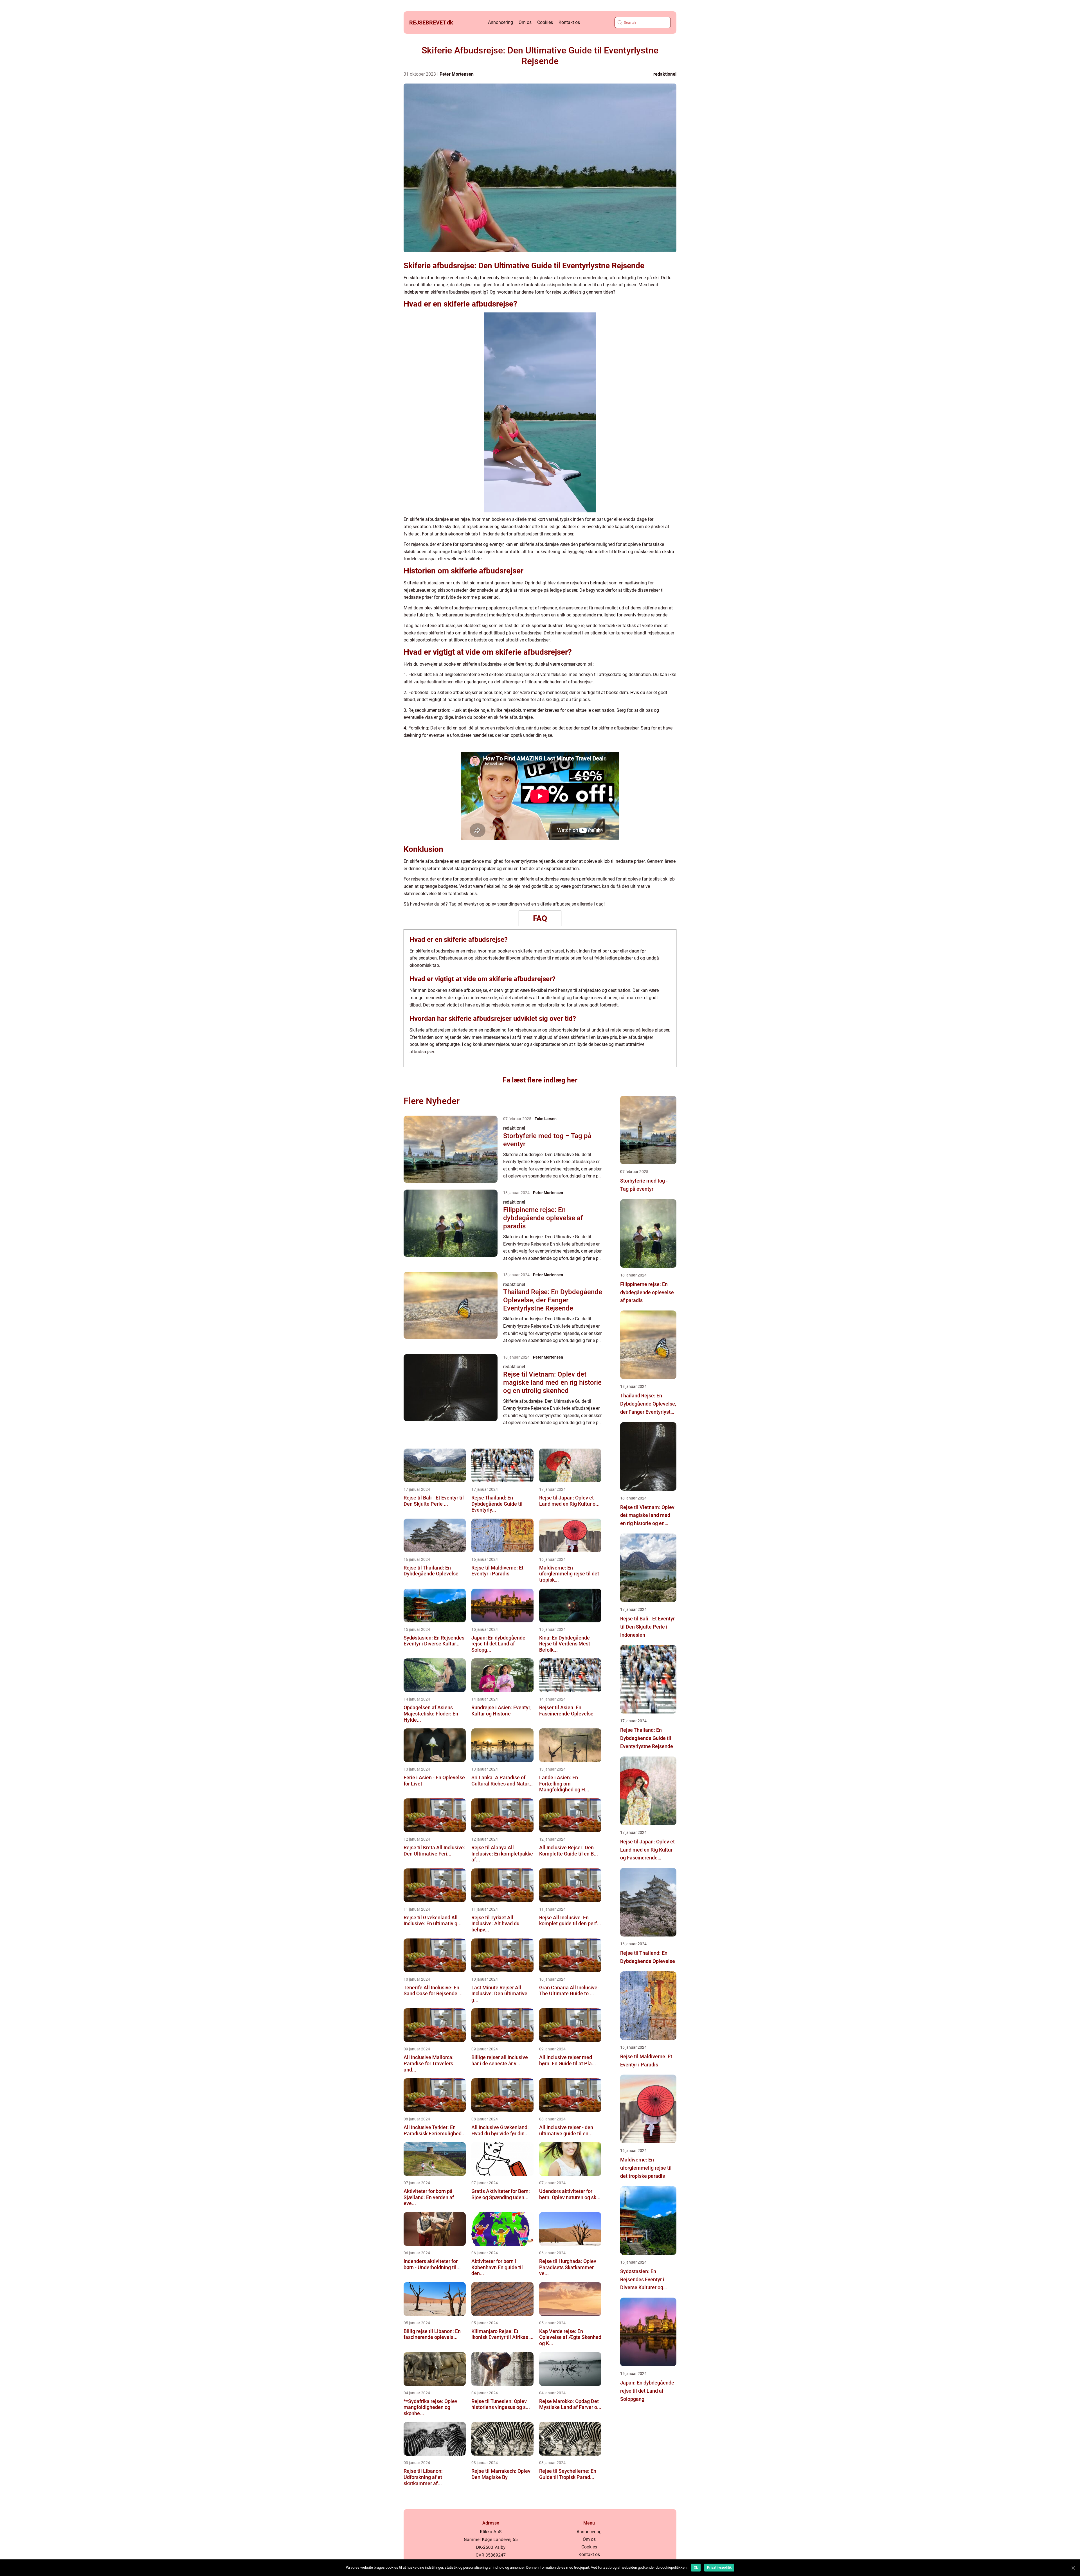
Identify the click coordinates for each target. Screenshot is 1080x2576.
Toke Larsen (546, 1119)
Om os (525, 22)
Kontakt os (569, 22)
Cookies (545, 22)
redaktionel (665, 74)
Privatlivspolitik (719, 2568)
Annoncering (500, 22)
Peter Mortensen (457, 74)
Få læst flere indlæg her (540, 1080)
